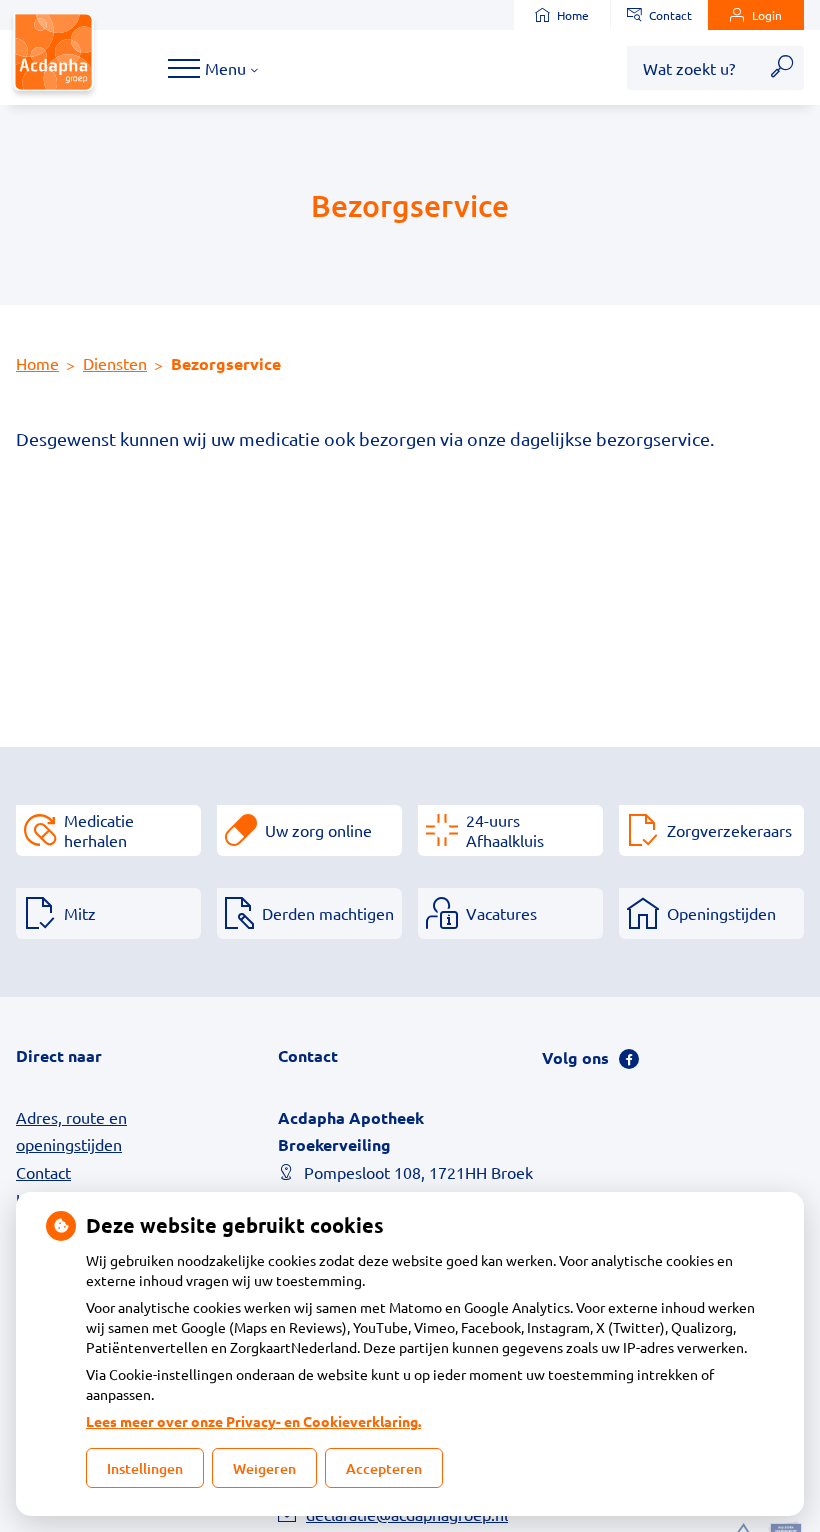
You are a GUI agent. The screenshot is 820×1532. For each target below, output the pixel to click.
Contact (670, 15)
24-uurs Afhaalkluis (505, 830)
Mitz (80, 913)
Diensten (115, 363)
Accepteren (384, 1468)
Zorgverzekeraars (729, 830)
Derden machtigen (328, 913)
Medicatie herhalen (99, 830)
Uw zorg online (318, 830)
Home (573, 15)
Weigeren (264, 1468)
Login (767, 15)
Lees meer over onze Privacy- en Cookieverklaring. (253, 1421)
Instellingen (145, 1468)
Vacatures (501, 913)
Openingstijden (721, 913)
